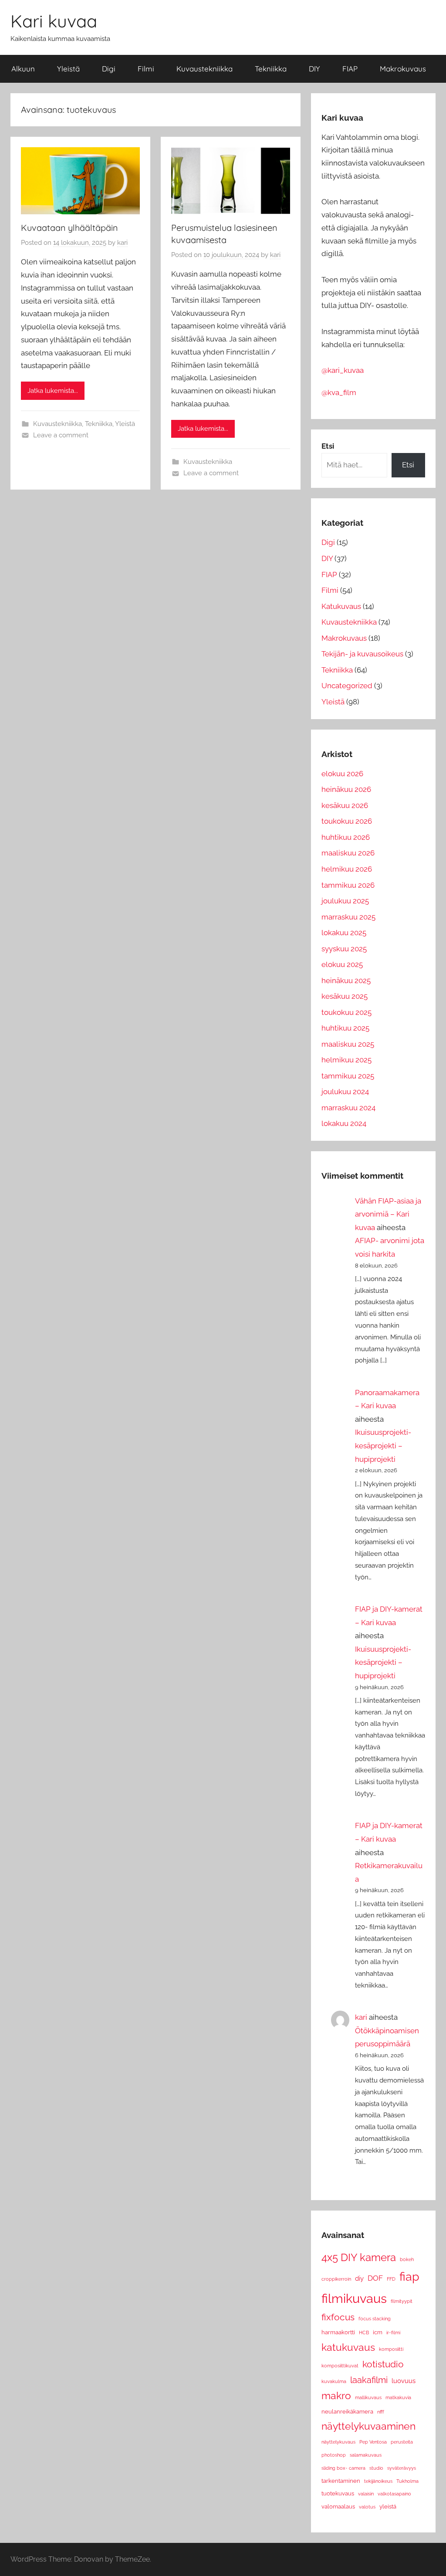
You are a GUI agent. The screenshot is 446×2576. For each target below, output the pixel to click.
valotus (367, 2507)
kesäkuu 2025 (345, 996)
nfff (381, 2412)
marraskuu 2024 (348, 1108)
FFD (391, 2279)
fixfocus (338, 2317)
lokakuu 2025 (344, 933)
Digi (109, 69)
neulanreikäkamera (347, 2412)
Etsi (408, 465)
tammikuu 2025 (348, 1076)
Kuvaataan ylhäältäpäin (69, 228)
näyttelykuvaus (338, 2442)
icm (378, 2332)
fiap (409, 2277)
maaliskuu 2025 (348, 1044)
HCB (364, 2333)
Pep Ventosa (373, 2442)
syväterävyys (402, 2468)
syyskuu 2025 (344, 949)
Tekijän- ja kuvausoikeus (362, 654)
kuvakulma (334, 2381)
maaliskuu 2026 (348, 853)
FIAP (350, 69)
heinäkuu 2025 (346, 980)
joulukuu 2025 (345, 901)
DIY (314, 69)
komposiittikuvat (340, 2366)
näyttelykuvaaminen (368, 2426)
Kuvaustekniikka (204, 69)
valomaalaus (338, 2507)
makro (336, 2396)
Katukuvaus (341, 606)
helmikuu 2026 (347, 869)
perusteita (402, 2442)
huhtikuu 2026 (346, 837)
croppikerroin (336, 2279)
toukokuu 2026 (347, 821)
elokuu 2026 (342, 774)
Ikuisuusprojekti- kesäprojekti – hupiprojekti (383, 1445)
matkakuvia (398, 2397)
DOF (375, 2278)
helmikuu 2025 (346, 1060)
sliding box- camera (343, 2468)
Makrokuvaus (403, 69)
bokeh (407, 2259)
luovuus (404, 2381)
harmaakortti (338, 2332)
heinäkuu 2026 (346, 789)
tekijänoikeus (378, 2481)
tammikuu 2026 (348, 885)
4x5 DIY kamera (359, 2257)
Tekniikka (271, 69)
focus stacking (375, 2319)
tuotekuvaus (338, 2493)
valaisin (366, 2494)
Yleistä (68, 69)
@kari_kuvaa (343, 370)
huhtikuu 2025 (345, 1028)
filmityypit (402, 2301)
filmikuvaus (354, 2298)
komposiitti (391, 2349)
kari (122, 243)
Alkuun (23, 69)
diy (359, 2278)
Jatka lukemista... (53, 391)
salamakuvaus (366, 2455)
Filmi (146, 69)
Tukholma (407, 2481)
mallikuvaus (368, 2397)
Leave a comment (61, 435)
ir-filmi (393, 2333)
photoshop (334, 2455)
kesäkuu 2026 (345, 805)
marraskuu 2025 (348, 917)
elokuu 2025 (342, 964)
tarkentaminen (341, 2481)
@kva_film (339, 392)
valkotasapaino (394, 2494)
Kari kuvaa (54, 21)
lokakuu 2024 (344, 1123)
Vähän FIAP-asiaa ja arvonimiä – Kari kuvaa (388, 1214)
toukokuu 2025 (346, 1012)
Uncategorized (347, 686)
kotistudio (383, 2364)
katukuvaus (348, 2347)
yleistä (388, 2507)
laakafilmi (369, 2380)
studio (376, 2468)
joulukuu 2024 (345, 1092)
